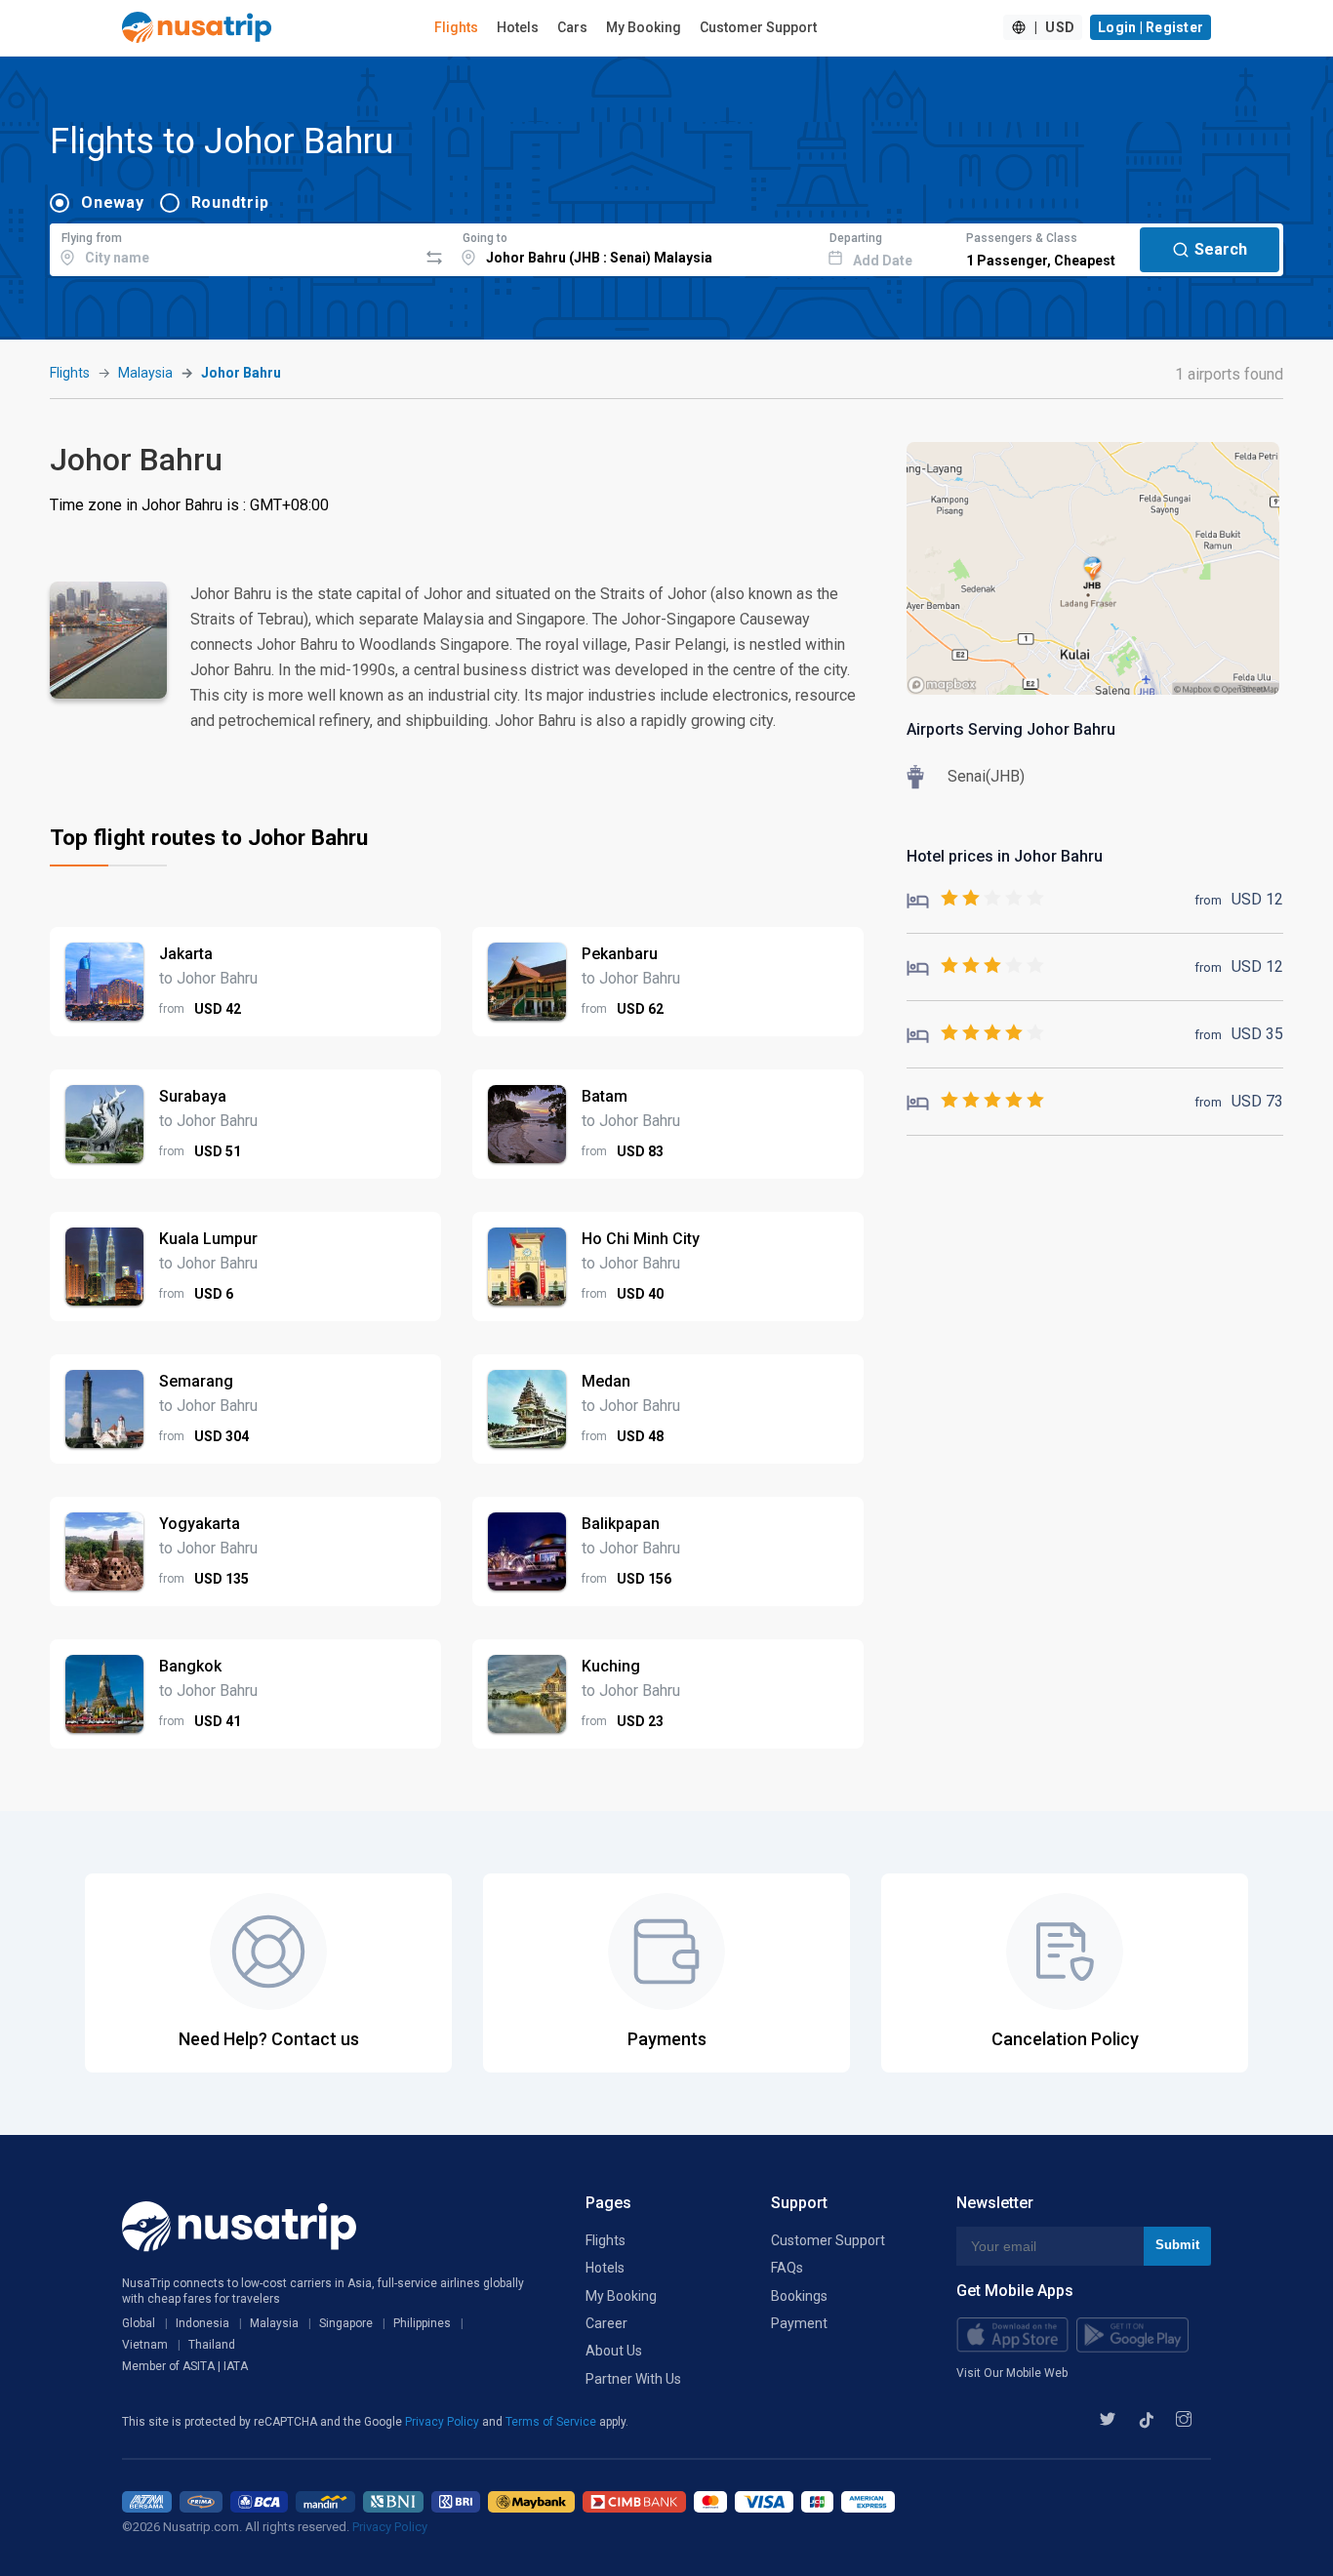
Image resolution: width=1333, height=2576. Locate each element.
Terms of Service (552, 2422)
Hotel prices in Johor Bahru (1005, 856)
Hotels (518, 27)
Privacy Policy (444, 2422)
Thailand (212, 2345)
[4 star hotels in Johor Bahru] (975, 1034)
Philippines (422, 2323)
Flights (456, 27)
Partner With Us (633, 2379)
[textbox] (234, 247)
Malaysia (145, 373)
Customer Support (758, 27)
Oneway (113, 202)
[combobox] (234, 247)
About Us (614, 2351)
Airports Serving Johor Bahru (1011, 729)
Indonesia (202, 2323)
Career (606, 2323)
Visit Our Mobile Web (1012, 2373)
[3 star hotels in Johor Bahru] (975, 966)
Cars (572, 27)
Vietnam (145, 2345)
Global (139, 2323)
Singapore (346, 2323)
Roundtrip (230, 202)
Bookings (799, 2296)
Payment (799, 2323)
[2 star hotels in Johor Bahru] (975, 899)
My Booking (644, 27)
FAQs (787, 2268)
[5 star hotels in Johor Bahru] (975, 1101)
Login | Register (1151, 27)
